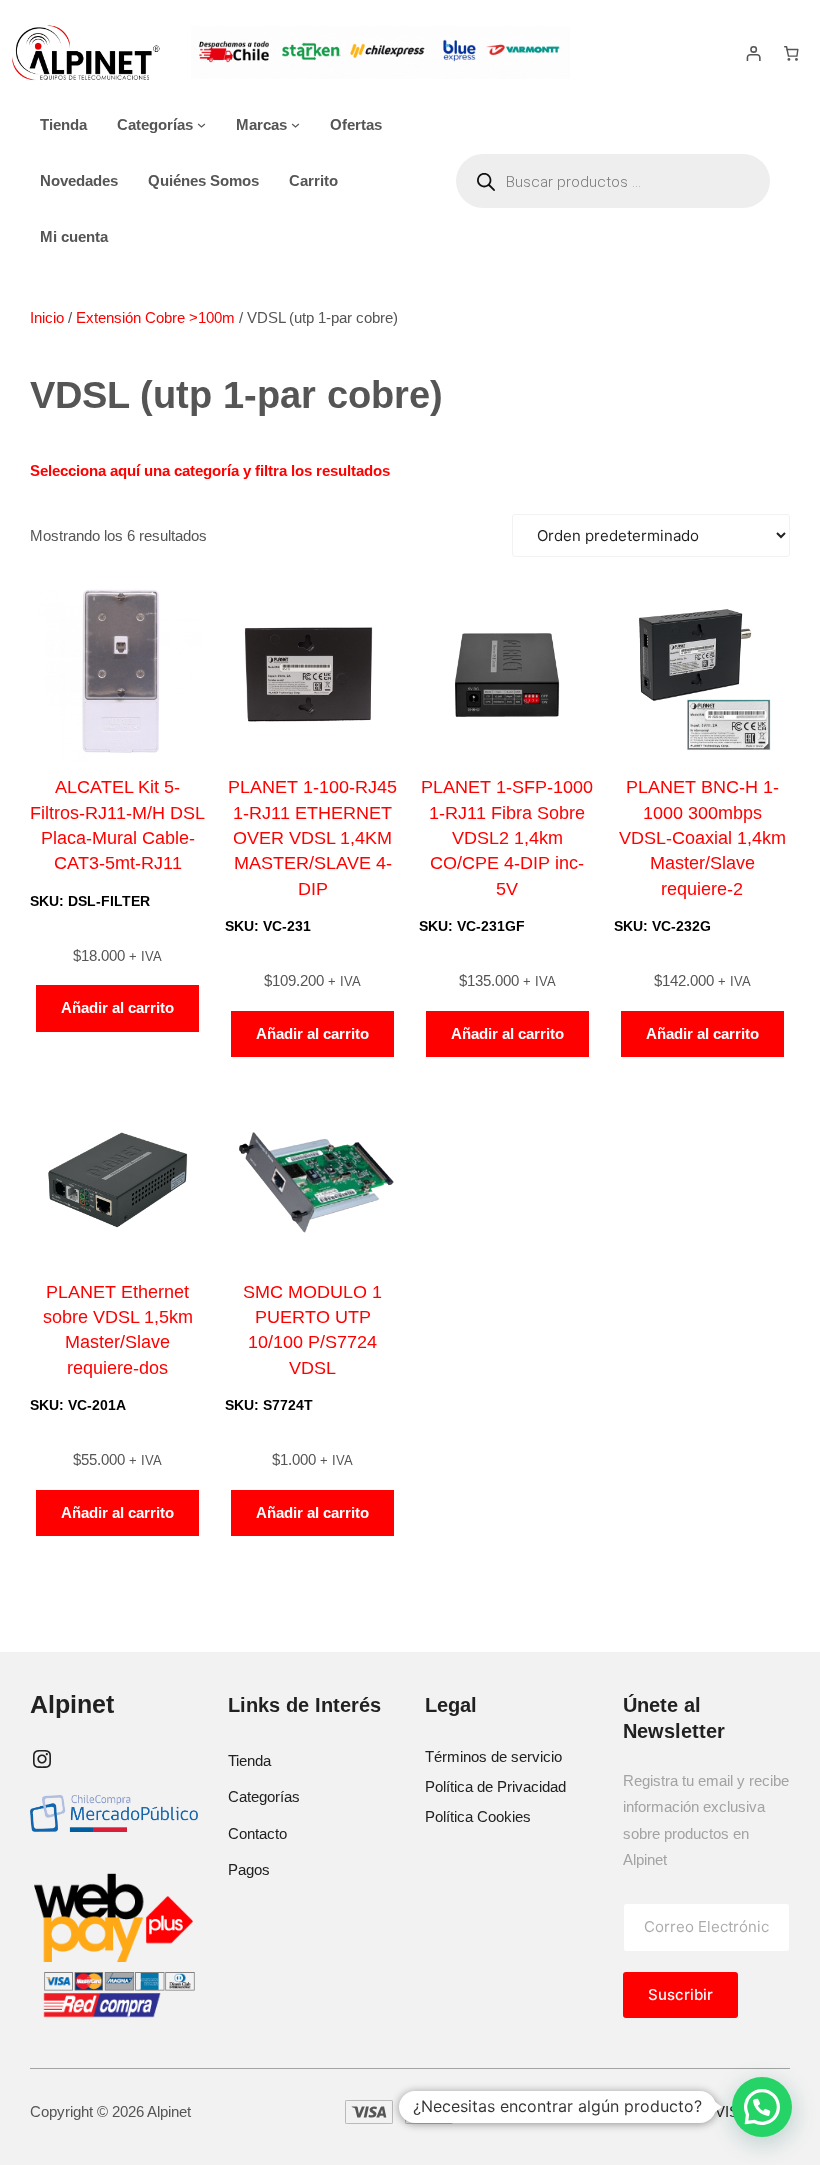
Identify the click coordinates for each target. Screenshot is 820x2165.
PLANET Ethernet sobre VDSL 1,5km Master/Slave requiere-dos (118, 1330)
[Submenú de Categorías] (201, 124)
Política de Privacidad (495, 1786)
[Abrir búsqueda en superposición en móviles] (613, 181)
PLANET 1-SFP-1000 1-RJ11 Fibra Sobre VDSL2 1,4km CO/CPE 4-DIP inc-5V (507, 837)
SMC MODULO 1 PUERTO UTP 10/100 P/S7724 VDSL (312, 1330)
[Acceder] (754, 53)
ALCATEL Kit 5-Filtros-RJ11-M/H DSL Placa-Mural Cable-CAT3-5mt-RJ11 (117, 825)
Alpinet (72, 1704)
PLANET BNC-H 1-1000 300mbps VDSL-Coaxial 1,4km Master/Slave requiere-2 (702, 837)
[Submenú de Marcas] (295, 124)
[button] (762, 2107)
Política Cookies (478, 1816)
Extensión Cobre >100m (155, 317)
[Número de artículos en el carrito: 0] (791, 53)
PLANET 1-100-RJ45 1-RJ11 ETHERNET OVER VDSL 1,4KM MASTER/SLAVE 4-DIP (312, 837)
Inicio (47, 317)
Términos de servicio (493, 1756)
